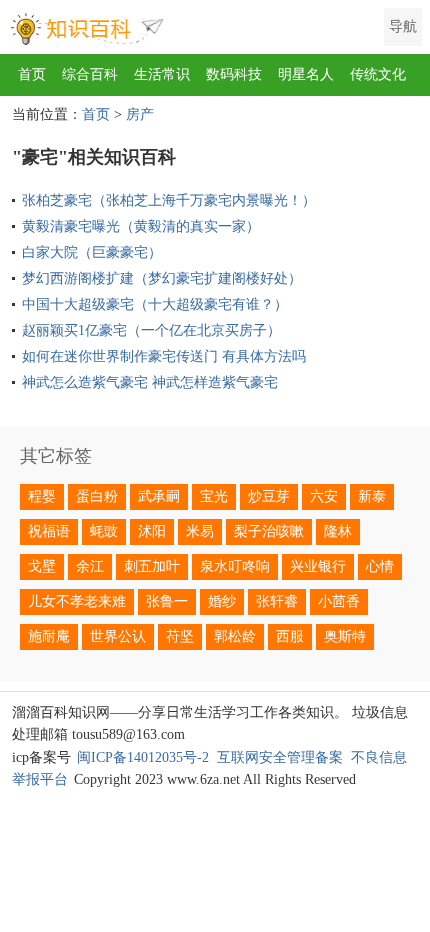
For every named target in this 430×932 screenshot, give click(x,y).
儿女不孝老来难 (77, 601)
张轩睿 (277, 601)
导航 (403, 26)
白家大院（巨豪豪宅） (92, 252)
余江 (90, 566)
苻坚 (180, 636)
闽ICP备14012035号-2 (143, 757)
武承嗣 (159, 496)
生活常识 (162, 74)
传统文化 (378, 74)
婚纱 (222, 601)
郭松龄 (235, 636)
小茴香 (339, 601)
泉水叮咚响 (235, 566)
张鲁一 (167, 601)
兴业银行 (318, 566)
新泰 (372, 496)
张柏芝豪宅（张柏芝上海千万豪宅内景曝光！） (169, 200)
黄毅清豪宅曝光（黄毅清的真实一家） (141, 226)
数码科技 (234, 74)
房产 (140, 114)
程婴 (42, 496)
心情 (380, 566)
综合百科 (90, 74)
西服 (290, 636)
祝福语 (49, 531)
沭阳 (152, 531)
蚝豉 (104, 531)
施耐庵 (49, 636)
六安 (324, 496)
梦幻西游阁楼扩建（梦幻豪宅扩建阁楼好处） (162, 278)
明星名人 (306, 74)
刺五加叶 (152, 566)
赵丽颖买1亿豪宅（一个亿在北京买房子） (151, 330)
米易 (200, 531)
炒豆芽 (269, 496)
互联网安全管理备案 (280, 757)
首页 (32, 74)
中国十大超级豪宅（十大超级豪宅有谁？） (155, 304)
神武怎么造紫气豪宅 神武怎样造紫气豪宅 (150, 382)
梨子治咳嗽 (269, 531)
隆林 (338, 531)
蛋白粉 (97, 496)
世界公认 (118, 636)
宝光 (214, 496)
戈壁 (42, 566)
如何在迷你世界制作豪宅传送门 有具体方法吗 (164, 356)
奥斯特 (345, 636)
